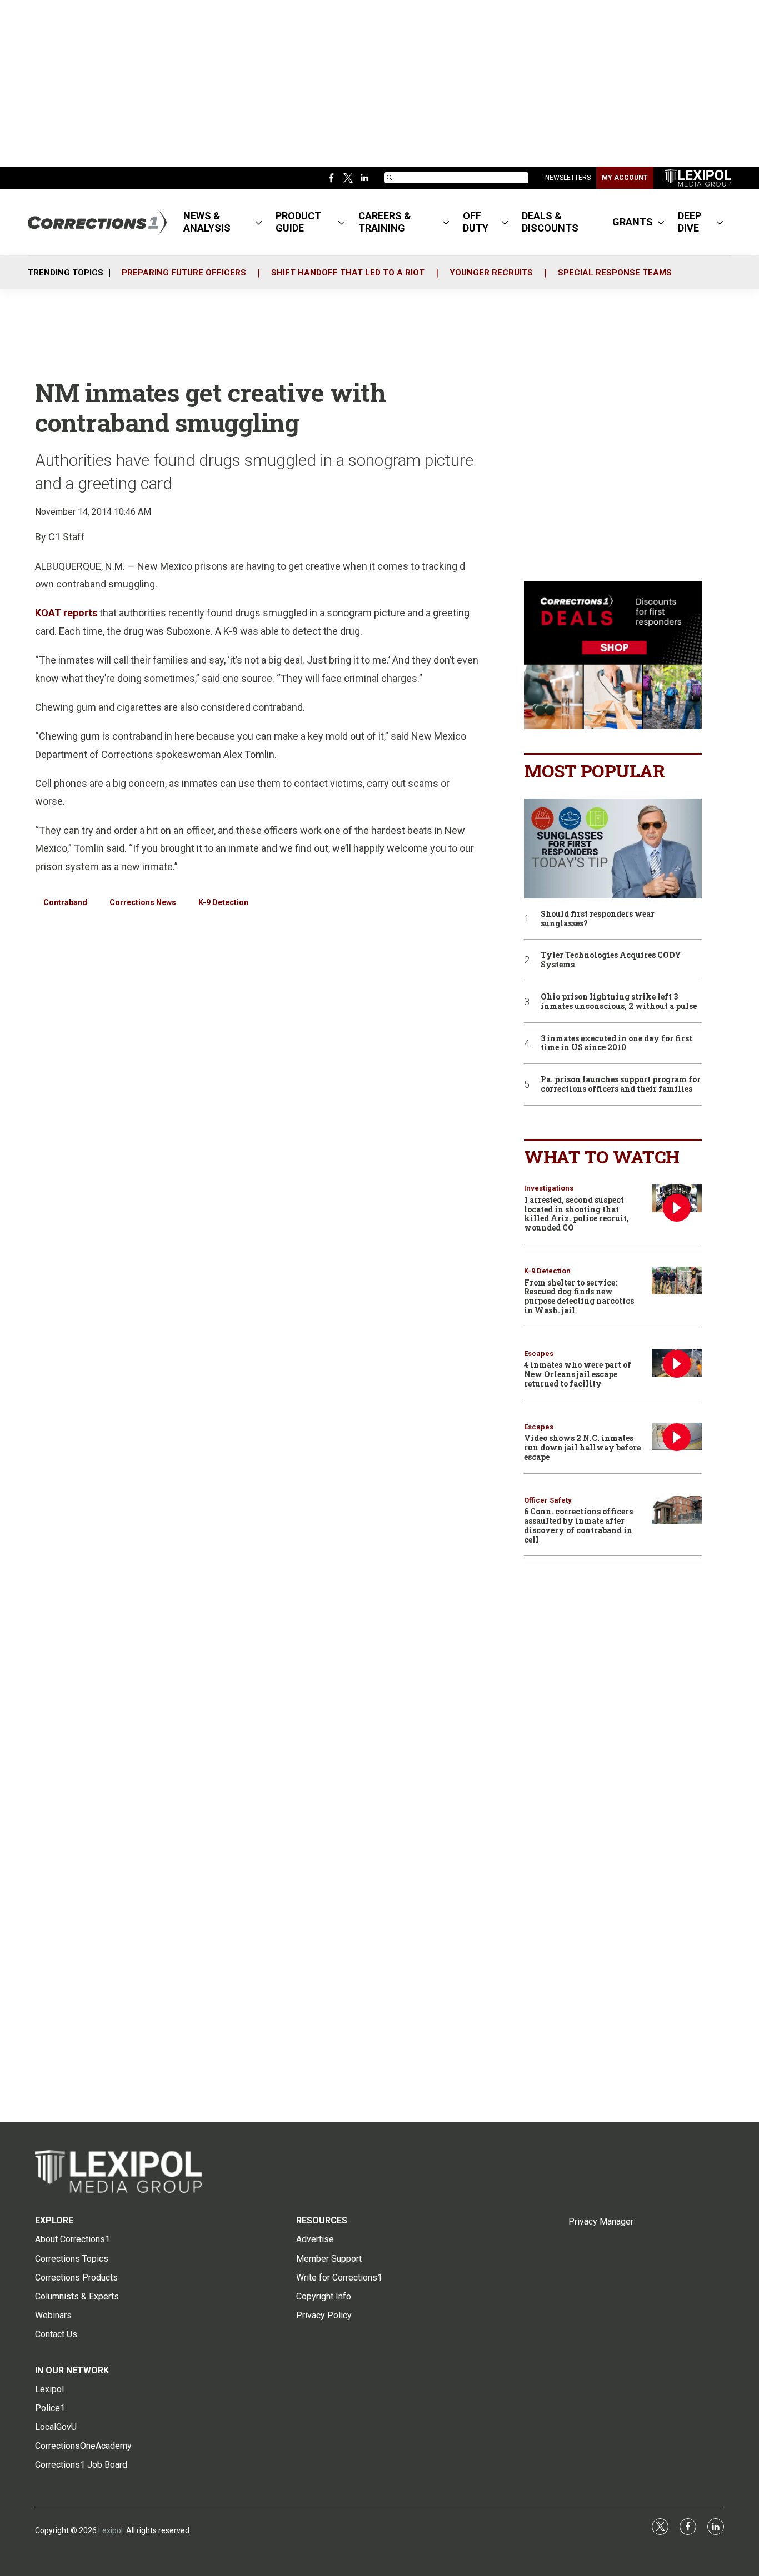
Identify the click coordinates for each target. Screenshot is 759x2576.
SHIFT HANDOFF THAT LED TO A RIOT (348, 273)
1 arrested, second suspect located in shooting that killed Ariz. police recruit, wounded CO (576, 1214)
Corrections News (143, 902)
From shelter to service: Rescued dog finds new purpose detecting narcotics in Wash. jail (579, 1296)
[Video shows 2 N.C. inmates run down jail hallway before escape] (677, 1437)
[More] (259, 222)
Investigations (549, 1188)
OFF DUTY (476, 222)
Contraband (65, 902)
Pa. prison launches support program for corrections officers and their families (621, 1084)
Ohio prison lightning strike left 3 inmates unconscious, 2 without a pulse (619, 1002)
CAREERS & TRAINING (385, 222)
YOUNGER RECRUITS (491, 273)
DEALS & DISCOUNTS (550, 222)
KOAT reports (66, 613)
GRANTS (633, 222)
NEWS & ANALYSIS (207, 222)
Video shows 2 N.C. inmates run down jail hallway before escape (582, 1447)
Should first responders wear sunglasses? (598, 919)
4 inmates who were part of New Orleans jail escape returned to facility (578, 1374)
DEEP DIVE (690, 222)
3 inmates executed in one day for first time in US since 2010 (616, 1043)
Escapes (539, 1354)
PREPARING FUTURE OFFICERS (184, 273)
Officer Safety (548, 1500)
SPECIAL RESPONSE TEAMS (615, 273)
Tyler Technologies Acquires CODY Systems (611, 960)
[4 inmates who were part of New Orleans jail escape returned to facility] (677, 1364)
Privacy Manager (601, 2221)
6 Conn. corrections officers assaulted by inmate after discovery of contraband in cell (578, 1525)
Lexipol (111, 2530)
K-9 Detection (223, 902)
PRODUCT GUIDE (298, 222)
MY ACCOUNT (625, 178)
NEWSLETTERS (568, 178)
